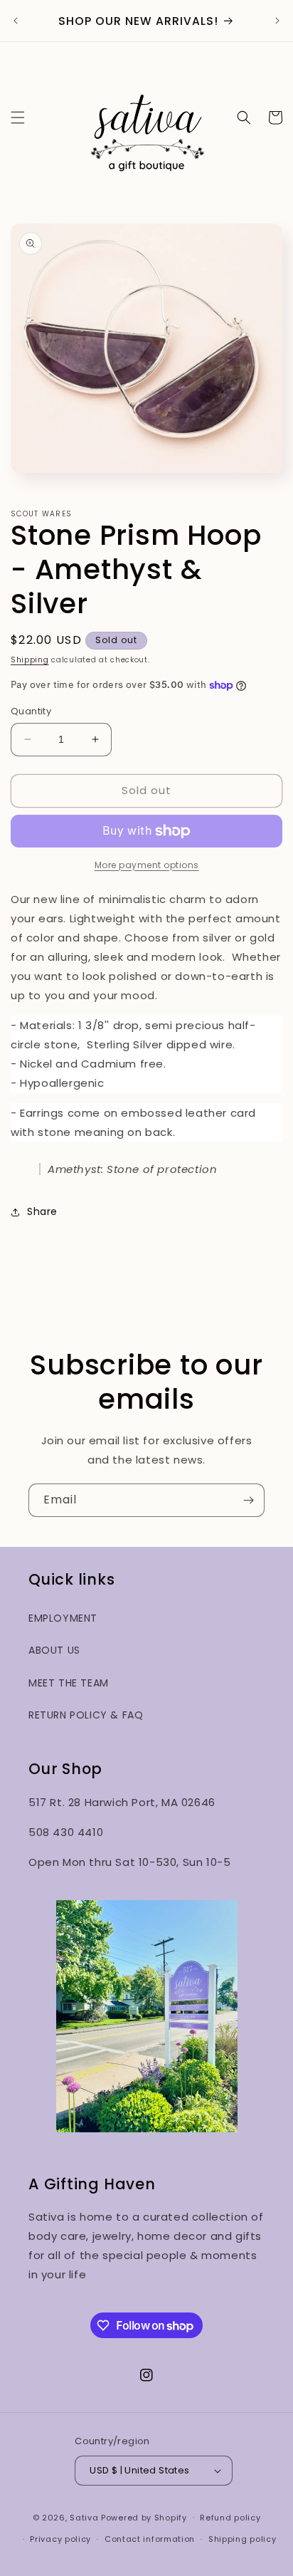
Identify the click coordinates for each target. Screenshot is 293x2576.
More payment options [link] (147, 865)
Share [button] (42, 1211)
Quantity (31, 711)
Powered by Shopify (144, 2517)
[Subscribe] (248, 1500)
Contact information (150, 2539)
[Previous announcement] (16, 21)
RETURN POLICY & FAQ (86, 1715)
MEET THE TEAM (69, 1683)
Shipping (30, 660)
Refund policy (230, 2518)
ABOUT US (54, 1650)
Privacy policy (60, 2539)
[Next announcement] (277, 21)
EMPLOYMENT (63, 1618)
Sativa (84, 2517)
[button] (18, 118)
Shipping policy (243, 2539)
